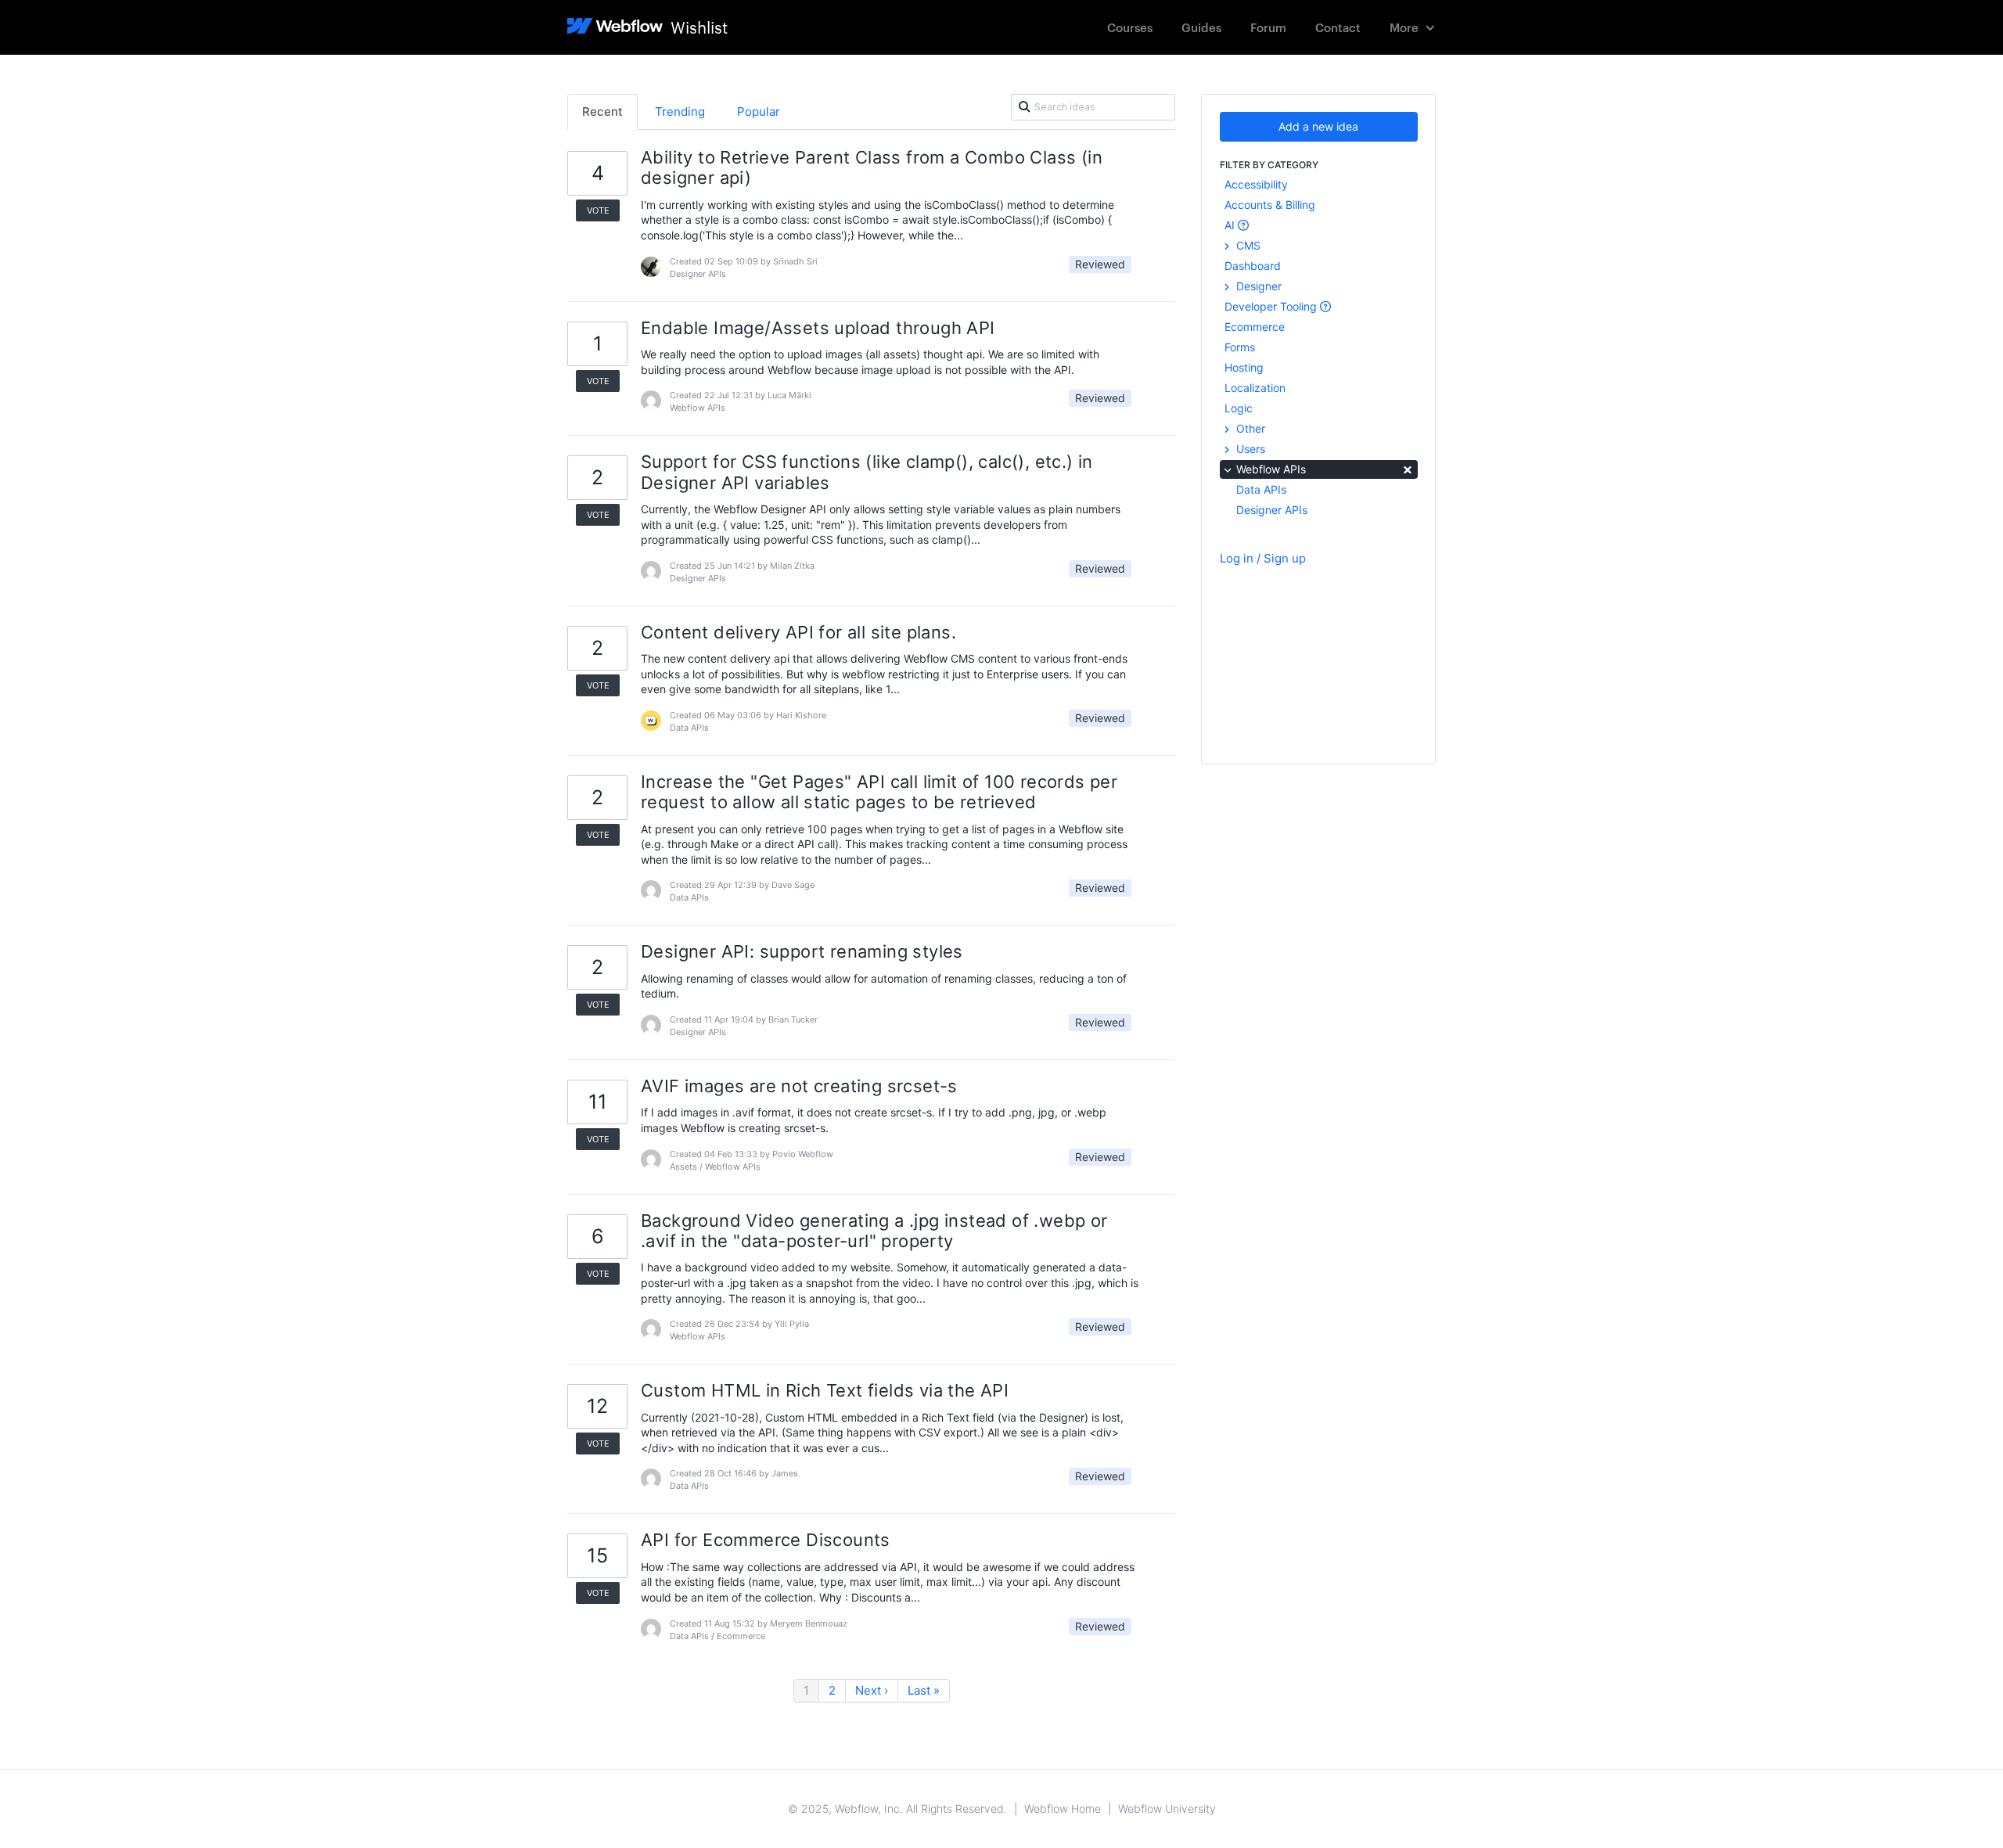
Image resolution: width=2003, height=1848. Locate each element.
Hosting (1244, 367)
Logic (1239, 408)
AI (1231, 225)
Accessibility (1256, 184)
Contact (1338, 27)
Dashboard (1253, 266)
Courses (1130, 27)
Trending (680, 111)
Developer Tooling (1272, 306)
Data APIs (1261, 489)
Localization (1255, 388)
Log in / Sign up (1263, 558)
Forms (1240, 347)
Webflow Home (1063, 1808)
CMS (1247, 245)
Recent (602, 111)
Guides (1201, 27)
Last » (924, 1690)
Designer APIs (1272, 510)
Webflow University (1167, 1808)
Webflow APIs (1323, 468)
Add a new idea (1318, 126)
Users (1249, 449)
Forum (1268, 27)
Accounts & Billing (1270, 205)
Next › (872, 1690)
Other (1249, 428)
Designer (1257, 286)
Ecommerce (1255, 327)
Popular (759, 111)
